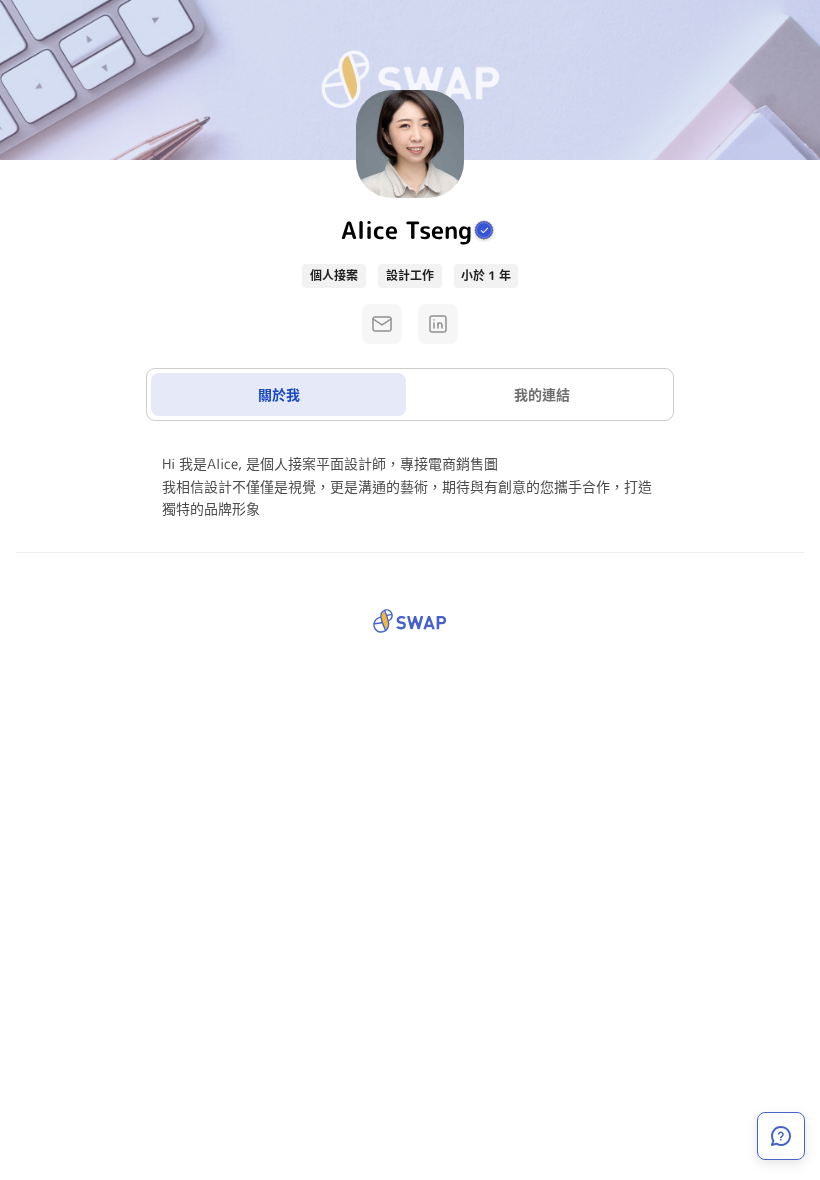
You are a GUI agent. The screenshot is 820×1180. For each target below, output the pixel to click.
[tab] (278, 395)
